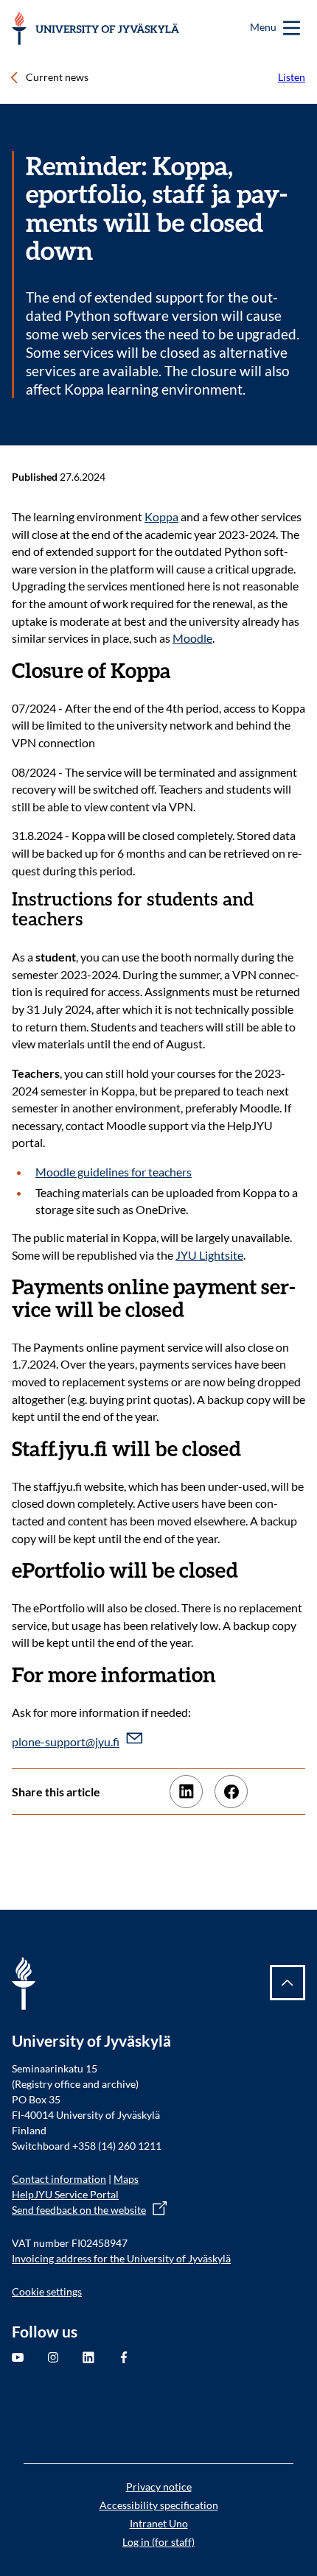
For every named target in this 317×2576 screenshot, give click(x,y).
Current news (57, 77)
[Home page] (95, 28)
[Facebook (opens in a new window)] (231, 1792)
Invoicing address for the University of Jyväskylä (121, 2258)
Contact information (59, 2179)
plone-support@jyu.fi (66, 1742)
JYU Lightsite (209, 1255)
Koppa (161, 516)
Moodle (192, 638)
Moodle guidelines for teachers (114, 1172)
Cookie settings (47, 2291)
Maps (126, 2179)
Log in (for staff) (158, 2542)
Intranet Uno (159, 2523)
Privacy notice (159, 2487)
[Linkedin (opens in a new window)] (186, 1792)
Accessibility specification (159, 2505)
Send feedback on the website (79, 2210)
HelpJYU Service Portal (65, 2194)
